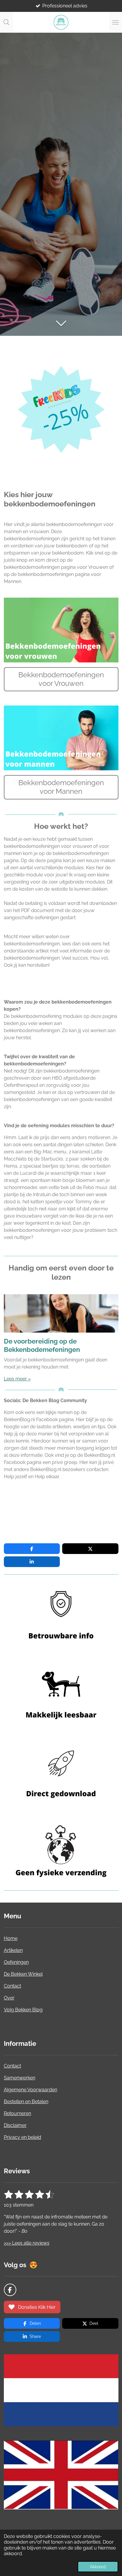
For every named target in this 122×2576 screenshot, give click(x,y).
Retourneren (17, 2113)
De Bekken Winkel (23, 1974)
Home (11, 1938)
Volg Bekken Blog (23, 2010)
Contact (12, 1986)
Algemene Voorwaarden (30, 2090)
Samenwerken (20, 2078)
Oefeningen (16, 1962)
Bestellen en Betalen (26, 2102)
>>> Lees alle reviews (27, 2243)
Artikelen (13, 1950)
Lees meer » (17, 1379)
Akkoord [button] (98, 2567)
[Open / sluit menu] (115, 22)
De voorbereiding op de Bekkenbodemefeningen (42, 1345)
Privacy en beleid (23, 2137)
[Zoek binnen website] (7, 22)
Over (9, 1998)
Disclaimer (15, 2125)
